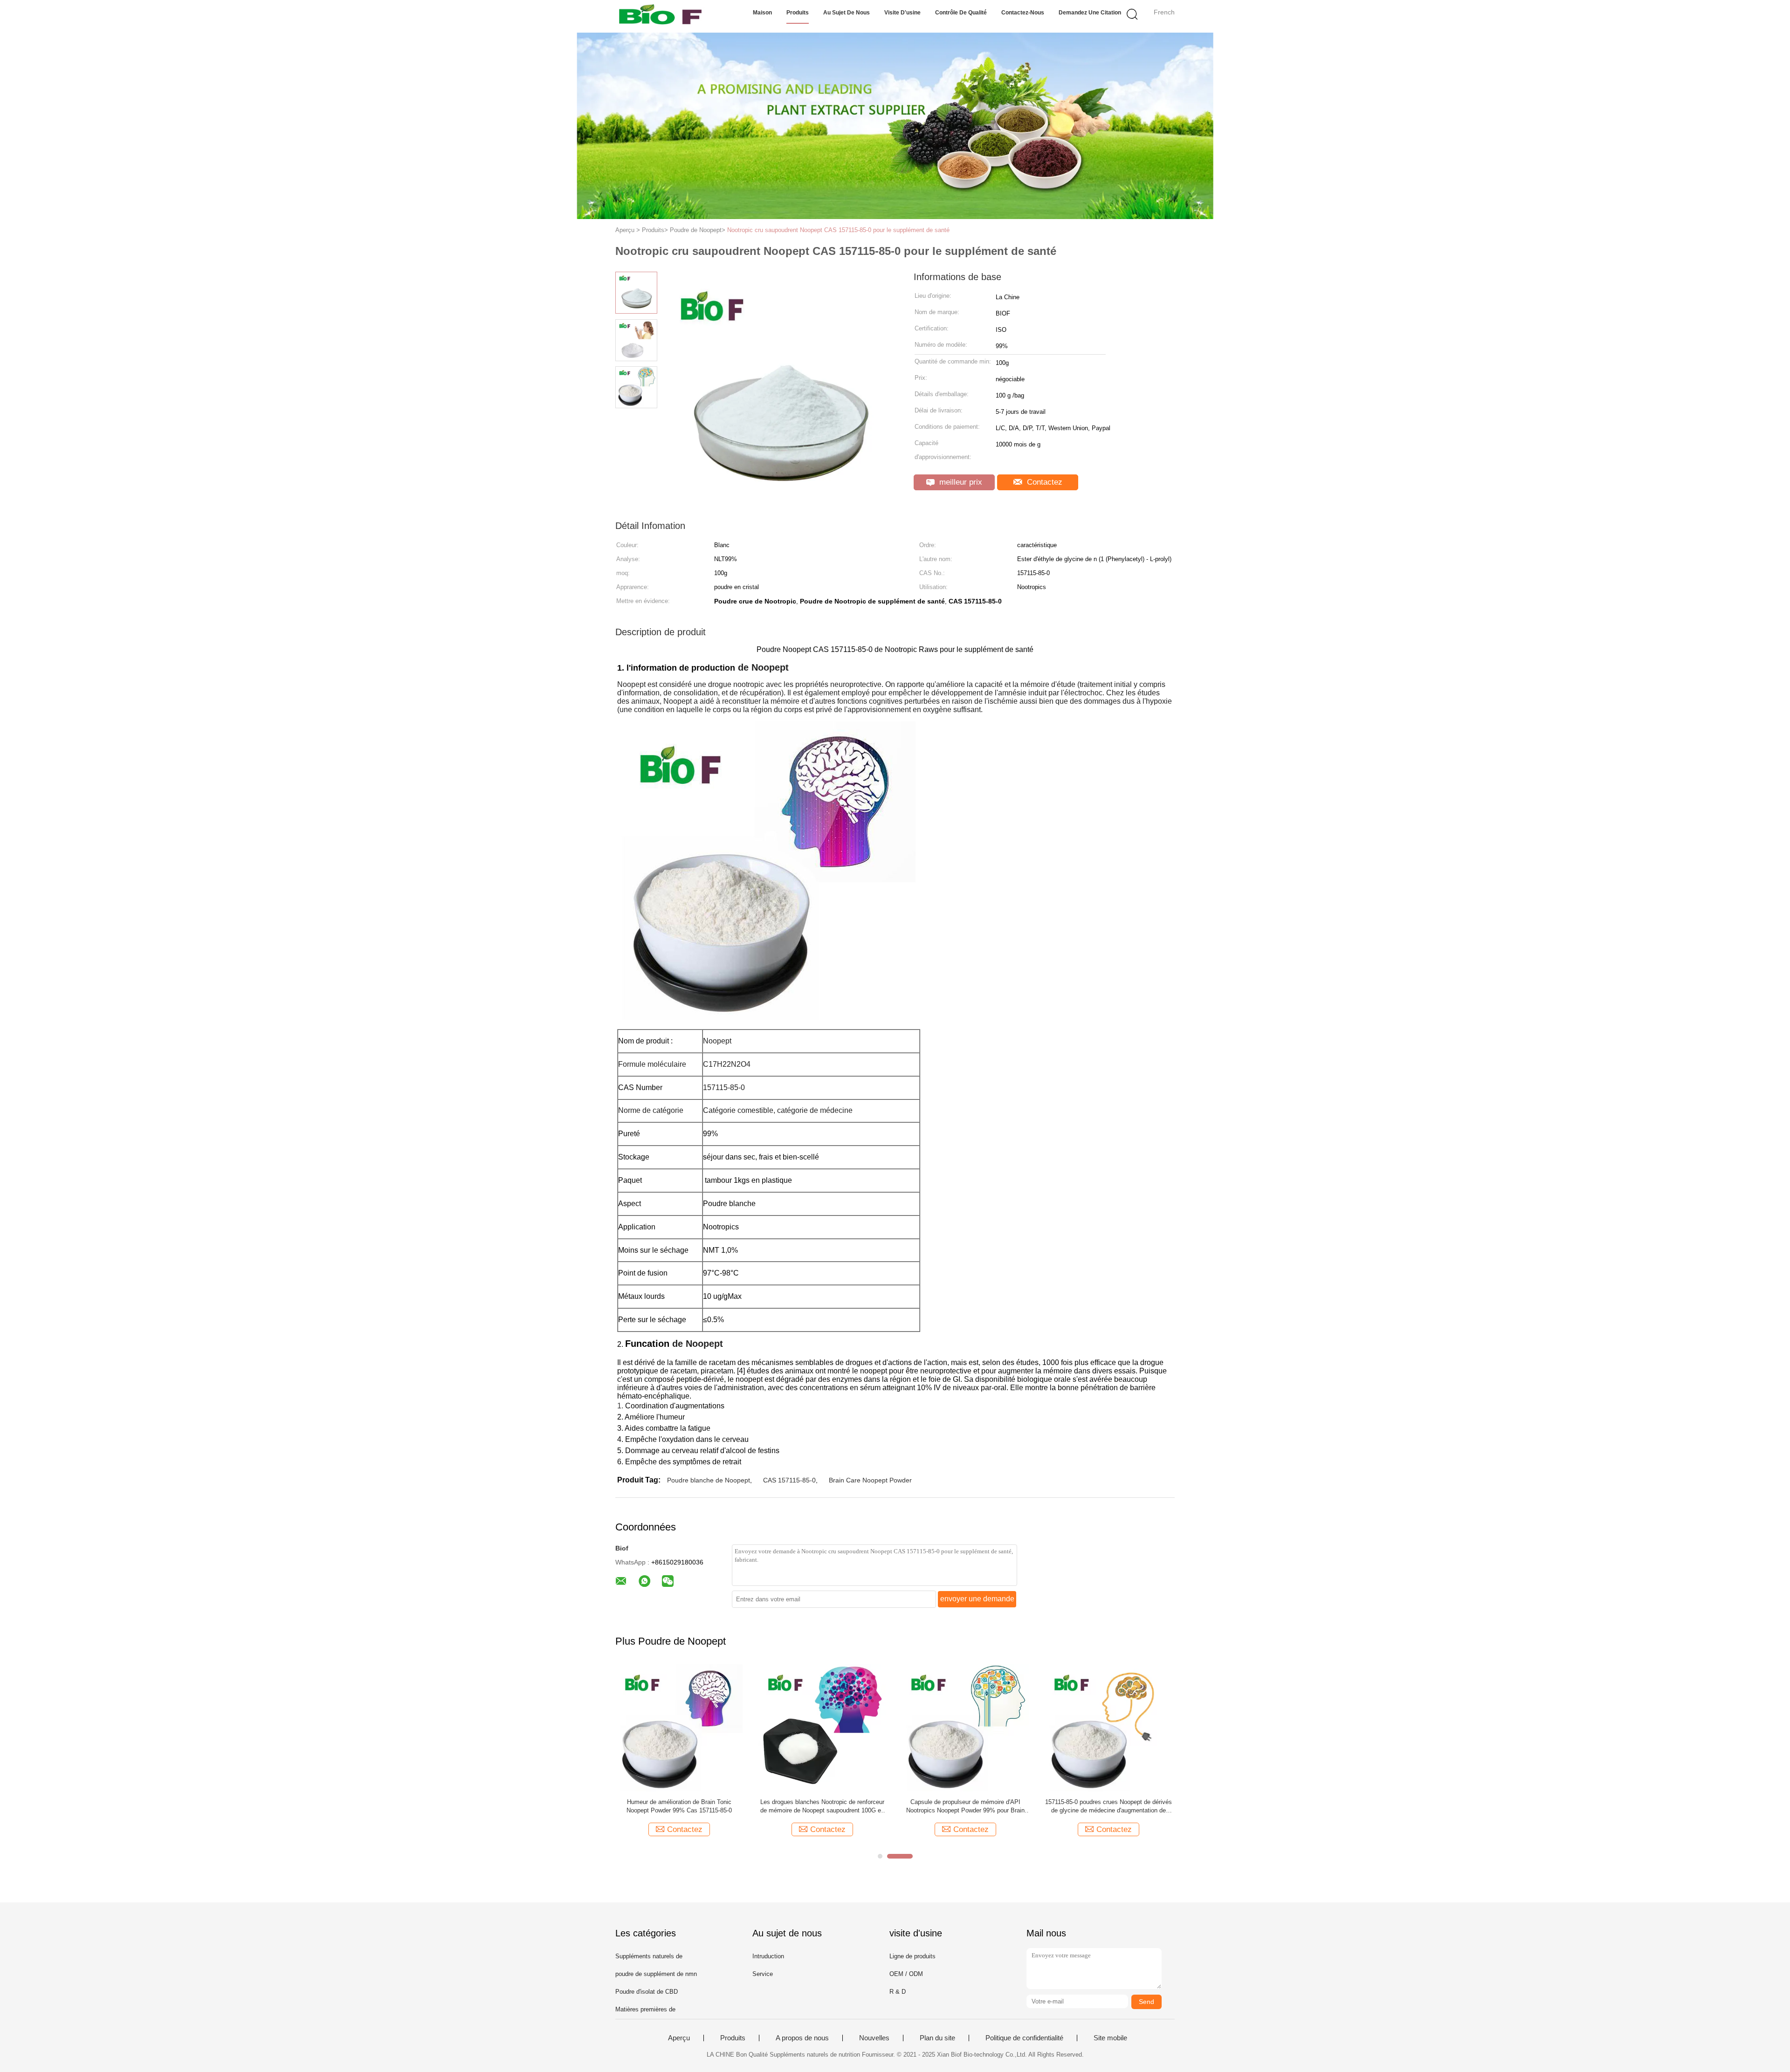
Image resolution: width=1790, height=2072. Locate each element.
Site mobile (1110, 2038)
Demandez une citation (1090, 13)
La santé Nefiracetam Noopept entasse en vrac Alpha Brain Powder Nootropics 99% (1135, 1806)
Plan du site (937, 2038)
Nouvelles (874, 2038)
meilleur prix (960, 482)
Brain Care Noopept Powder (870, 1480)
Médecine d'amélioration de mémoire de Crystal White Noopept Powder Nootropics (706, 1806)
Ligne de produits (912, 1956)
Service (763, 1974)
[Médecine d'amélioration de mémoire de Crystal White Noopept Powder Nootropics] (706, 1727)
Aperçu (679, 2038)
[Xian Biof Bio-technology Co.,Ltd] (661, 16)
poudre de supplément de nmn (656, 1974)
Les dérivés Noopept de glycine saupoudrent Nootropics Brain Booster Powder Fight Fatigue (991, 1806)
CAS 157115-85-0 (789, 1480)
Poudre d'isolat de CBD (647, 1992)
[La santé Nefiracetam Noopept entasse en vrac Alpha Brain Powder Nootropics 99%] (1135, 1727)
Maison (762, 13)
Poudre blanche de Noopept (709, 1480)
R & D (898, 1992)
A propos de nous (802, 2038)
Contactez (1043, 482)
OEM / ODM (906, 1974)
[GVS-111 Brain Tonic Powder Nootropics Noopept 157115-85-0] (849, 1727)
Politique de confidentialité (1024, 2038)
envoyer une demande (977, 1599)
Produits (798, 13)
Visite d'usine (902, 13)
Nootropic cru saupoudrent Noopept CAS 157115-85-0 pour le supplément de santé (838, 230)
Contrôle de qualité (961, 13)
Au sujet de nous (847, 13)
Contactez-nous (1023, 13)
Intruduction (768, 1956)
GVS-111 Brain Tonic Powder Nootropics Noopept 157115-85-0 (849, 1806)
